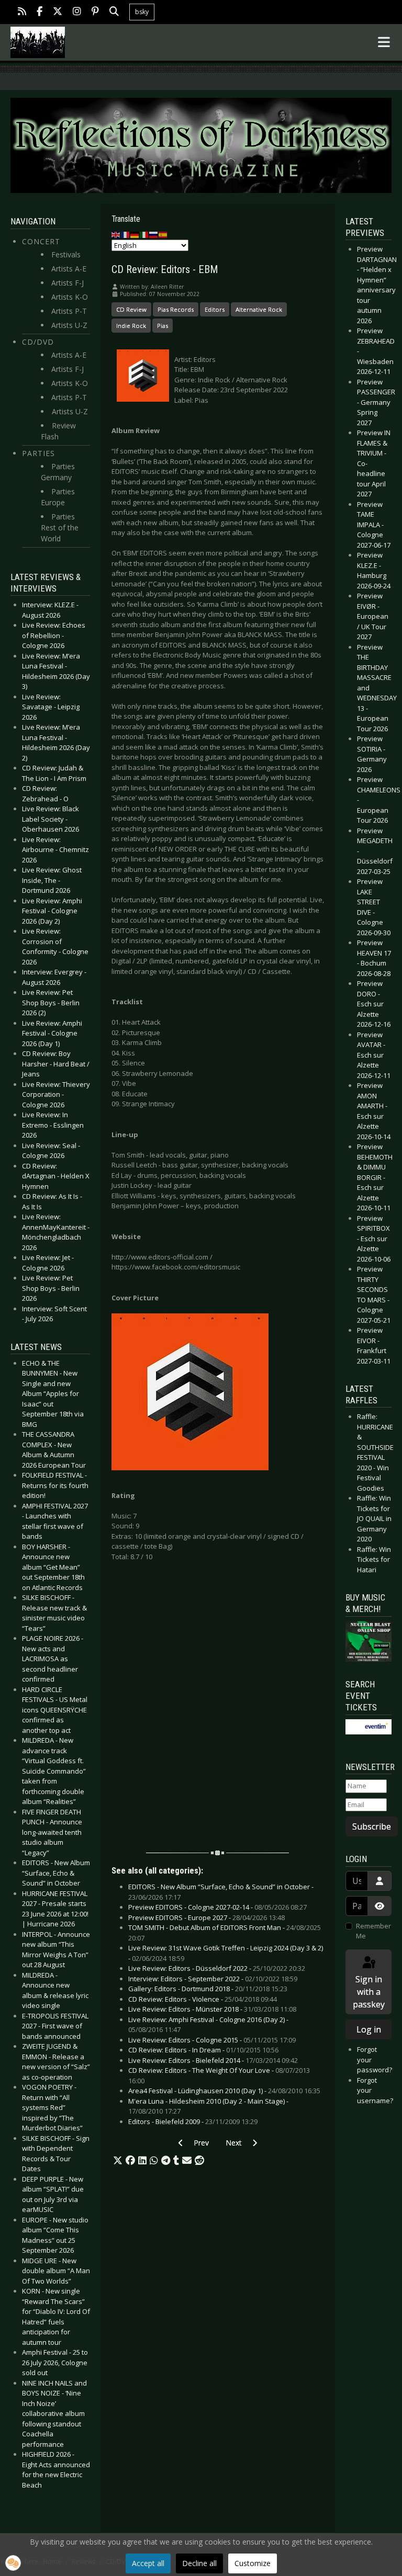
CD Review (131, 309)
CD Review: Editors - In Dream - (203, 2050)
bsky (142, 12)
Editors (215, 309)
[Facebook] (40, 12)
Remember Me (373, 1931)
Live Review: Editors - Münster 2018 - (212, 2009)
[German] (135, 234)
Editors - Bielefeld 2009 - (193, 2121)
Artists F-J (68, 283)
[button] (118, 2161)
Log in (369, 2029)
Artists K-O (70, 297)
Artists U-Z (69, 325)
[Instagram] (77, 12)
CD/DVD (38, 342)
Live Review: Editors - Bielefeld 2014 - (213, 2060)
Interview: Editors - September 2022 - (213, 1979)
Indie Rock (131, 326)
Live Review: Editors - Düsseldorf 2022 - (217, 1968)
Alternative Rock (259, 309)
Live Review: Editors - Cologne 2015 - (212, 2040)
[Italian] (144, 234)
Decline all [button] (199, 2563)
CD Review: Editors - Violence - (203, 1999)
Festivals (66, 254)
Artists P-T (69, 311)
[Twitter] (58, 12)
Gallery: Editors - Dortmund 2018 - (208, 1989)
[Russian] (154, 234)
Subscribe (372, 1826)
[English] (116, 234)
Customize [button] (253, 2563)
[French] (126, 234)
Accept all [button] (148, 2563)
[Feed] (22, 12)
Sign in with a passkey (369, 1992)
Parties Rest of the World (60, 527)
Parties (38, 453)
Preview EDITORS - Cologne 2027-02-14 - (217, 1907)
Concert (41, 241)
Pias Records (176, 309)
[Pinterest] (95, 12)
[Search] (114, 12)
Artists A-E (69, 269)
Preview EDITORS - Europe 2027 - (206, 1917)
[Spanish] (163, 234)
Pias (163, 326)
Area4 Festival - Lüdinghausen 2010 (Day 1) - (224, 2091)
